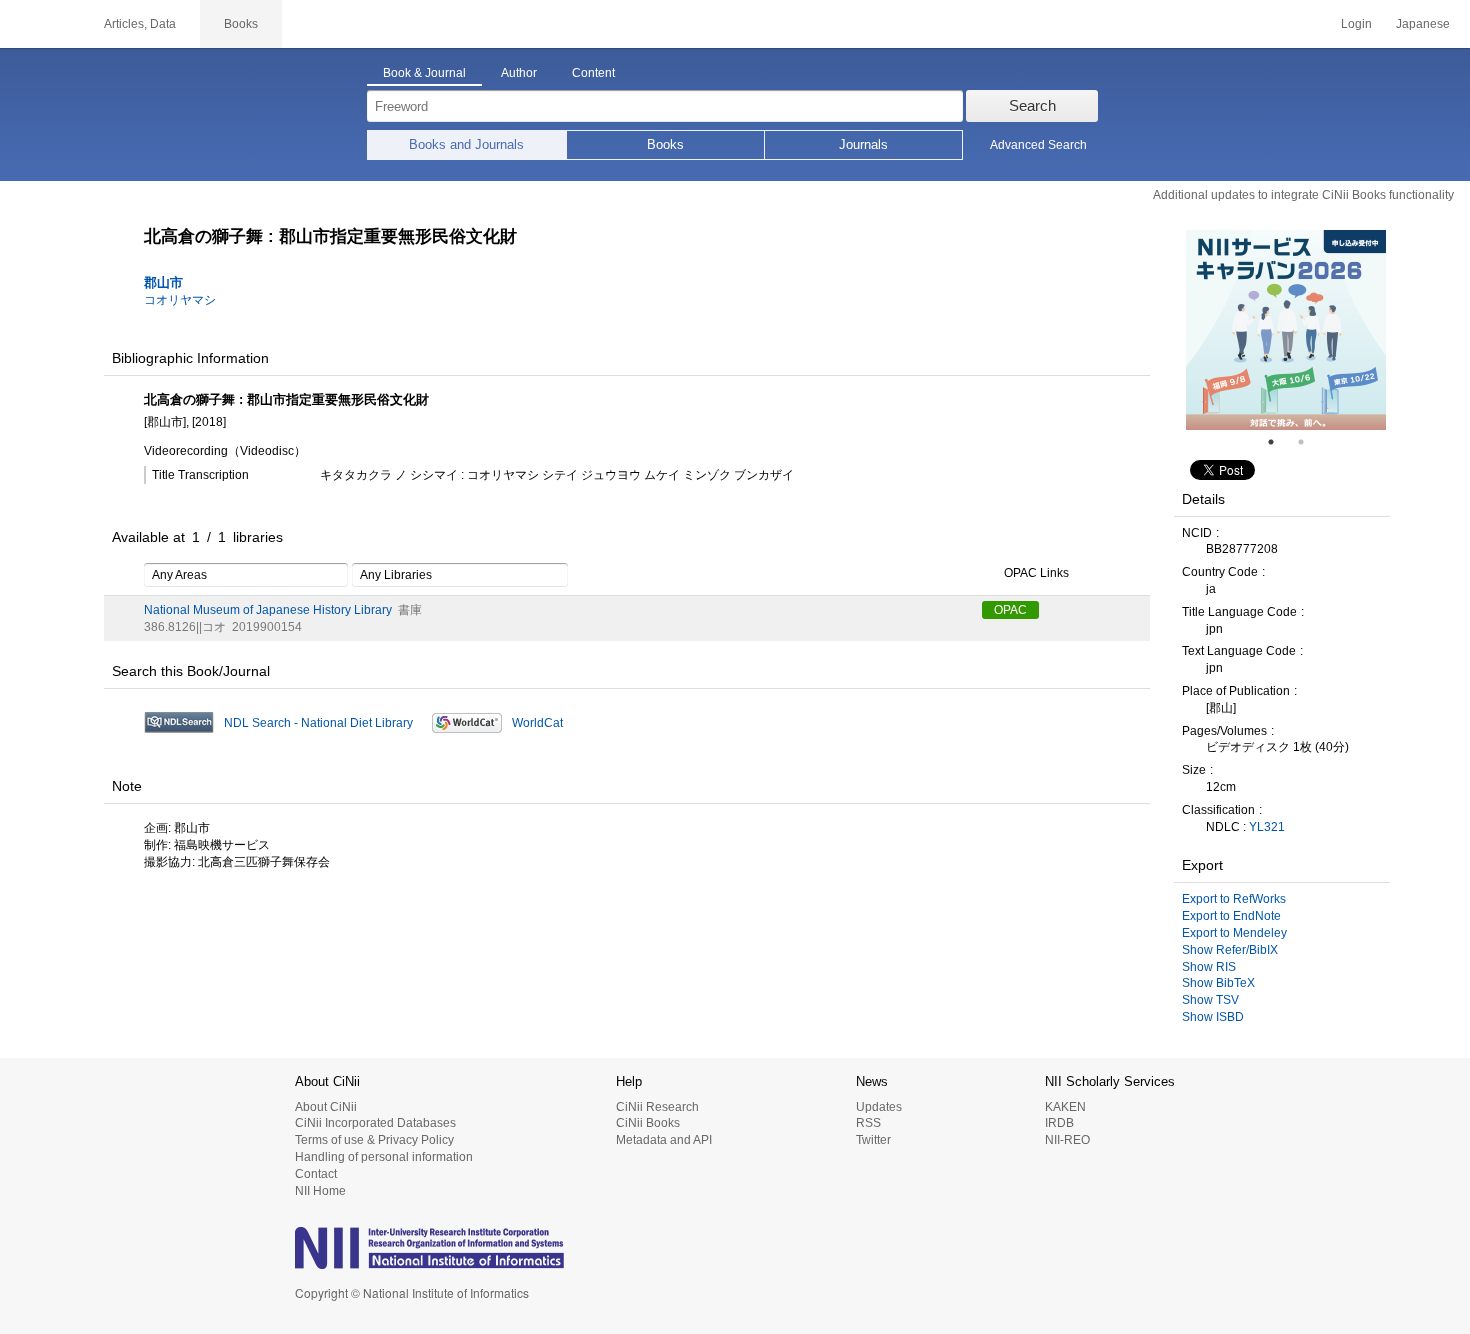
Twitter (873, 1140)
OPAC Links (1036, 573)
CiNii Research (657, 1107)
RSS (868, 1123)
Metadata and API (664, 1140)
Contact (316, 1174)
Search (1032, 105)
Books (665, 144)
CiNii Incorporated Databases (375, 1123)
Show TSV (1210, 1000)
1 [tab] (1279, 442)
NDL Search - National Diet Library (318, 723)
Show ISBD (1213, 1017)
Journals (863, 144)
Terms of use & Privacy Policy (374, 1140)
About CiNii (326, 1107)
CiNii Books (648, 1123)
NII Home (320, 1191)
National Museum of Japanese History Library (268, 610)
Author (519, 73)
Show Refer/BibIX (1230, 950)
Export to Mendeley (1234, 933)
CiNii (40, 24)
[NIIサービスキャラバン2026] (1286, 330)
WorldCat (537, 723)
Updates (879, 1107)
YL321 (1267, 827)
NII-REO (1067, 1140)
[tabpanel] (1286, 330)
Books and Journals (466, 144)
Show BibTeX (1218, 983)
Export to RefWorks (1234, 899)
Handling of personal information (384, 1157)
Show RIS (1209, 967)
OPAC (1010, 610)
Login (1356, 24)
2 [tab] (1309, 442)
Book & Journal (424, 73)
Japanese (1423, 24)
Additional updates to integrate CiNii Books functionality (1303, 195)
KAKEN (1065, 1107)
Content (593, 73)
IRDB (1059, 1123)
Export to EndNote (1231, 916)
